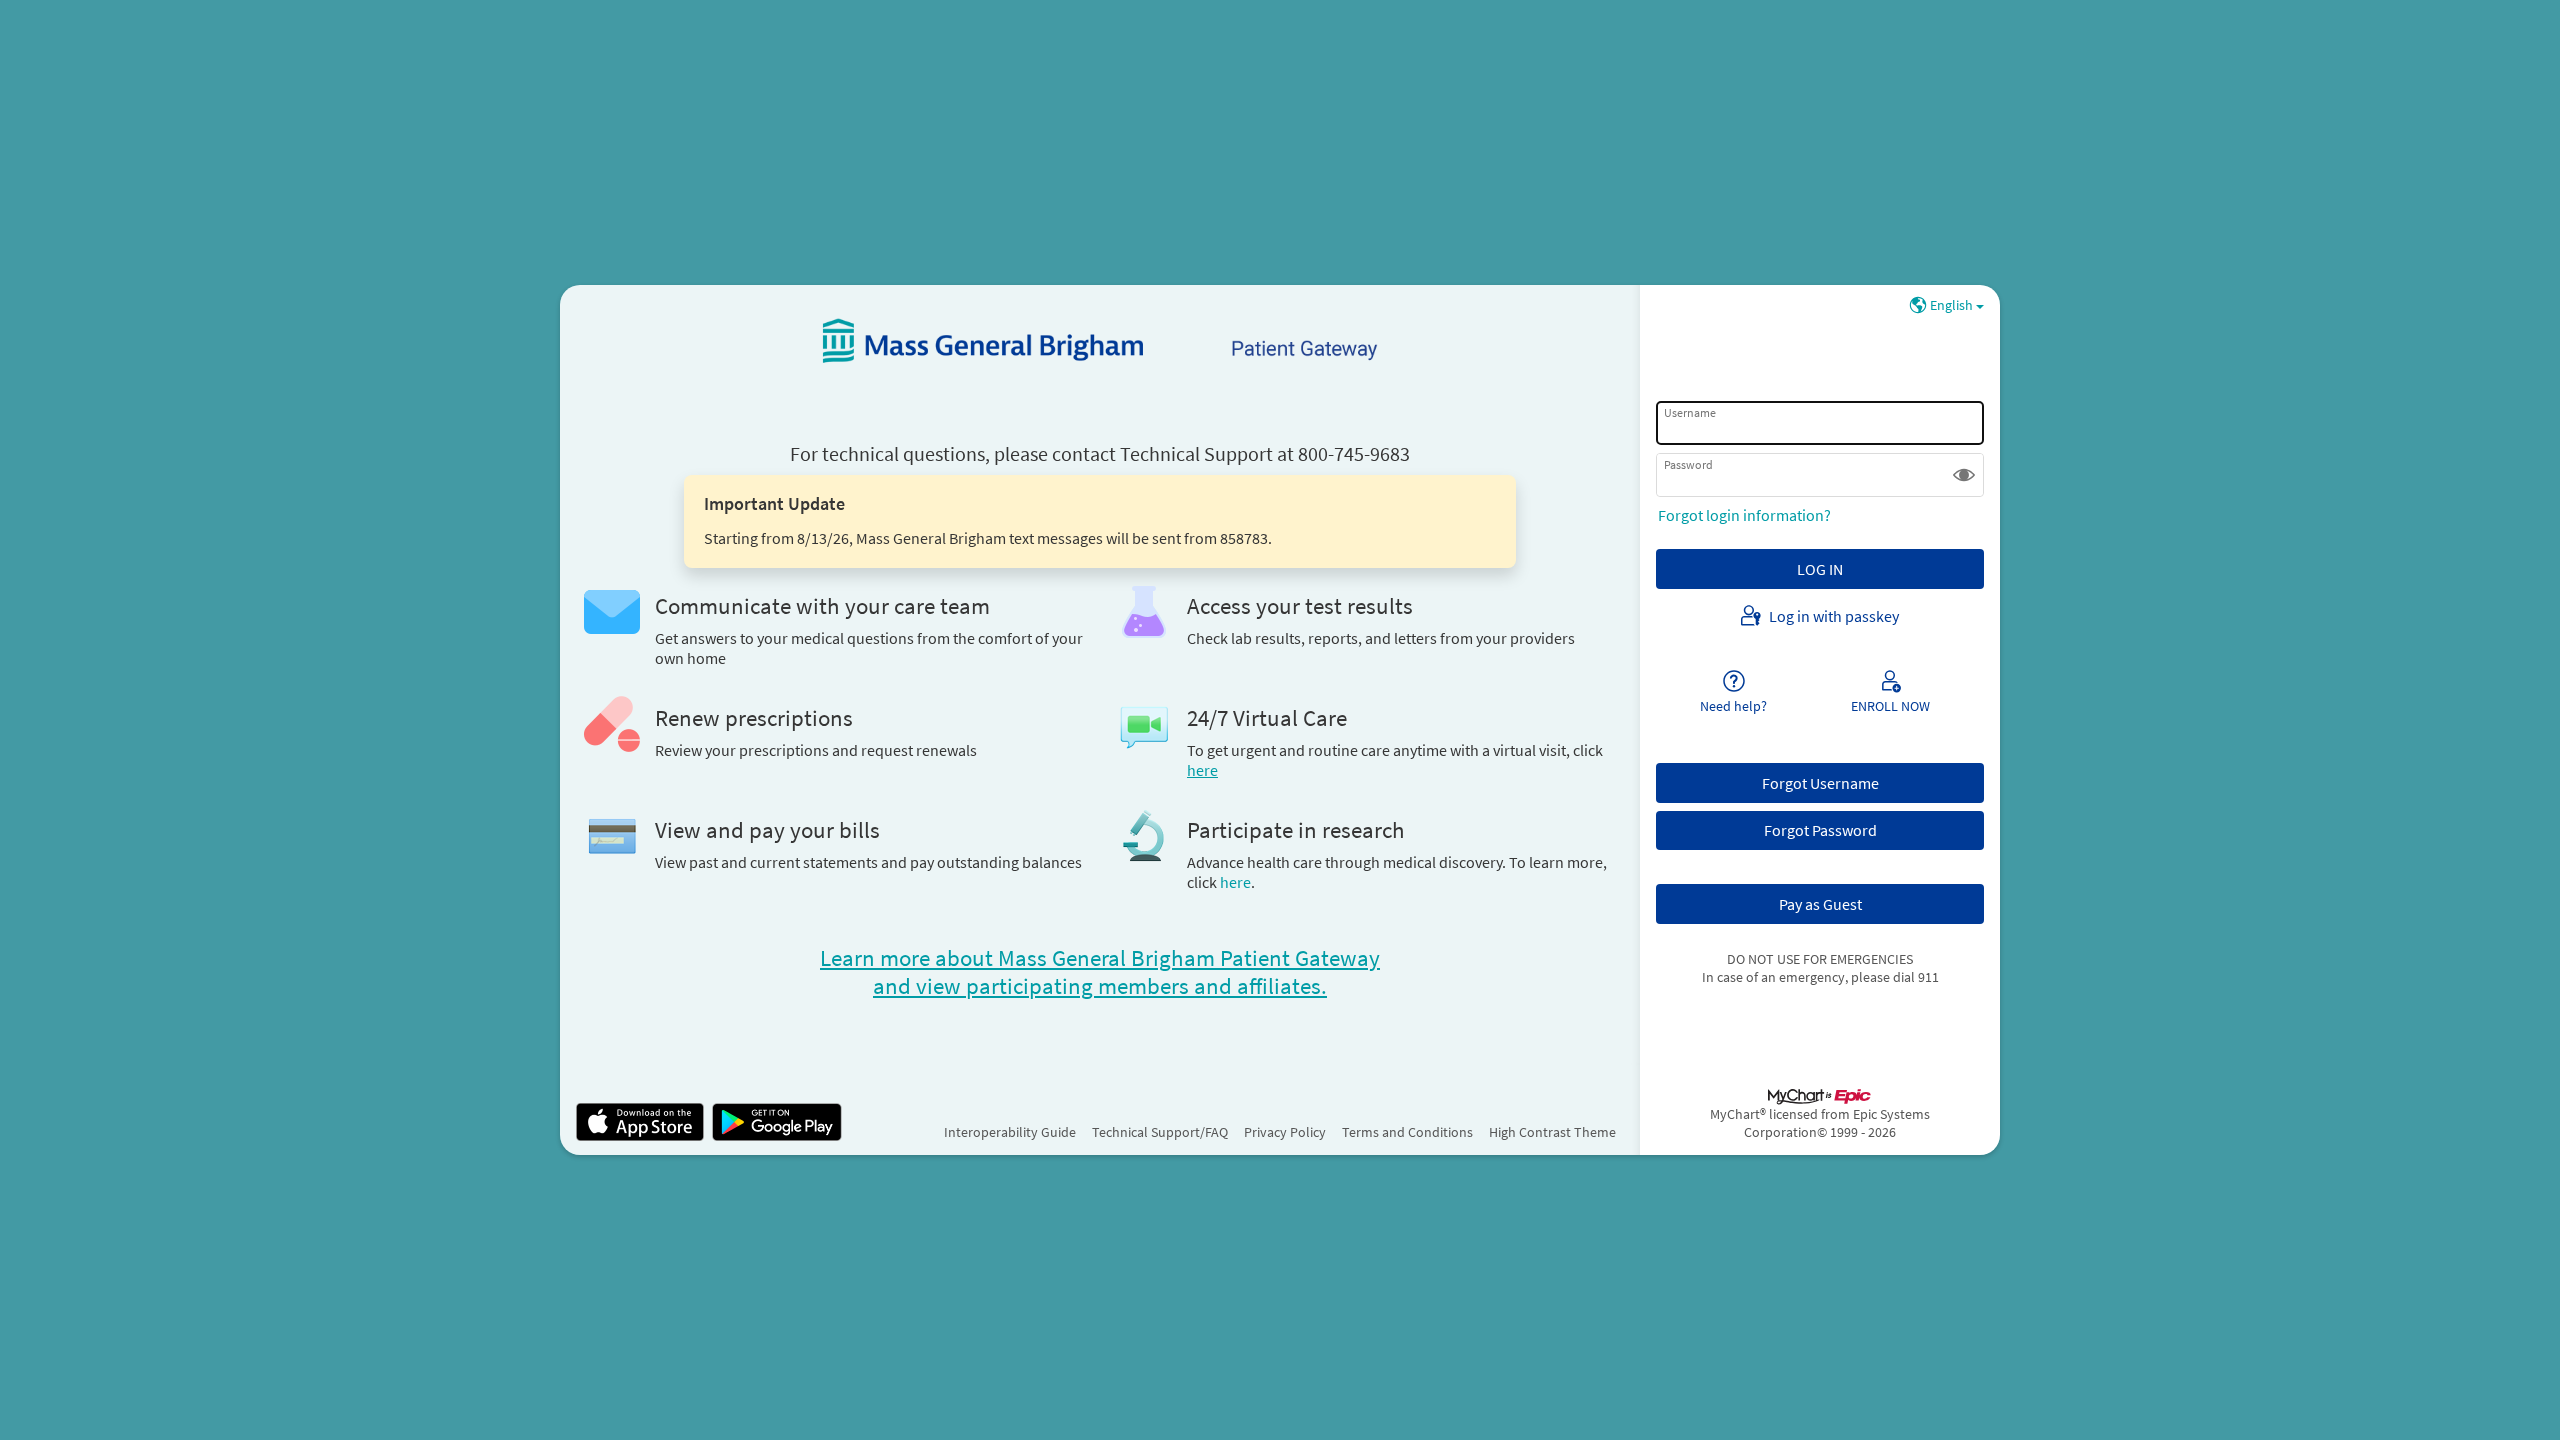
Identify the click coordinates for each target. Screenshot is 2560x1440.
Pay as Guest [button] (1820, 904)
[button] (1964, 475)
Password (1688, 464)
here (1235, 882)
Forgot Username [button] (1820, 783)
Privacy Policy (1285, 1132)
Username (1690, 412)
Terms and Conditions (1407, 1132)
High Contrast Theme (1552, 1132)
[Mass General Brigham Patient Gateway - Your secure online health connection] (1100, 341)
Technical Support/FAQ (1160, 1132)
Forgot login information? (1744, 515)
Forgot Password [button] (1820, 830)
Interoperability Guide (1010, 1132)
